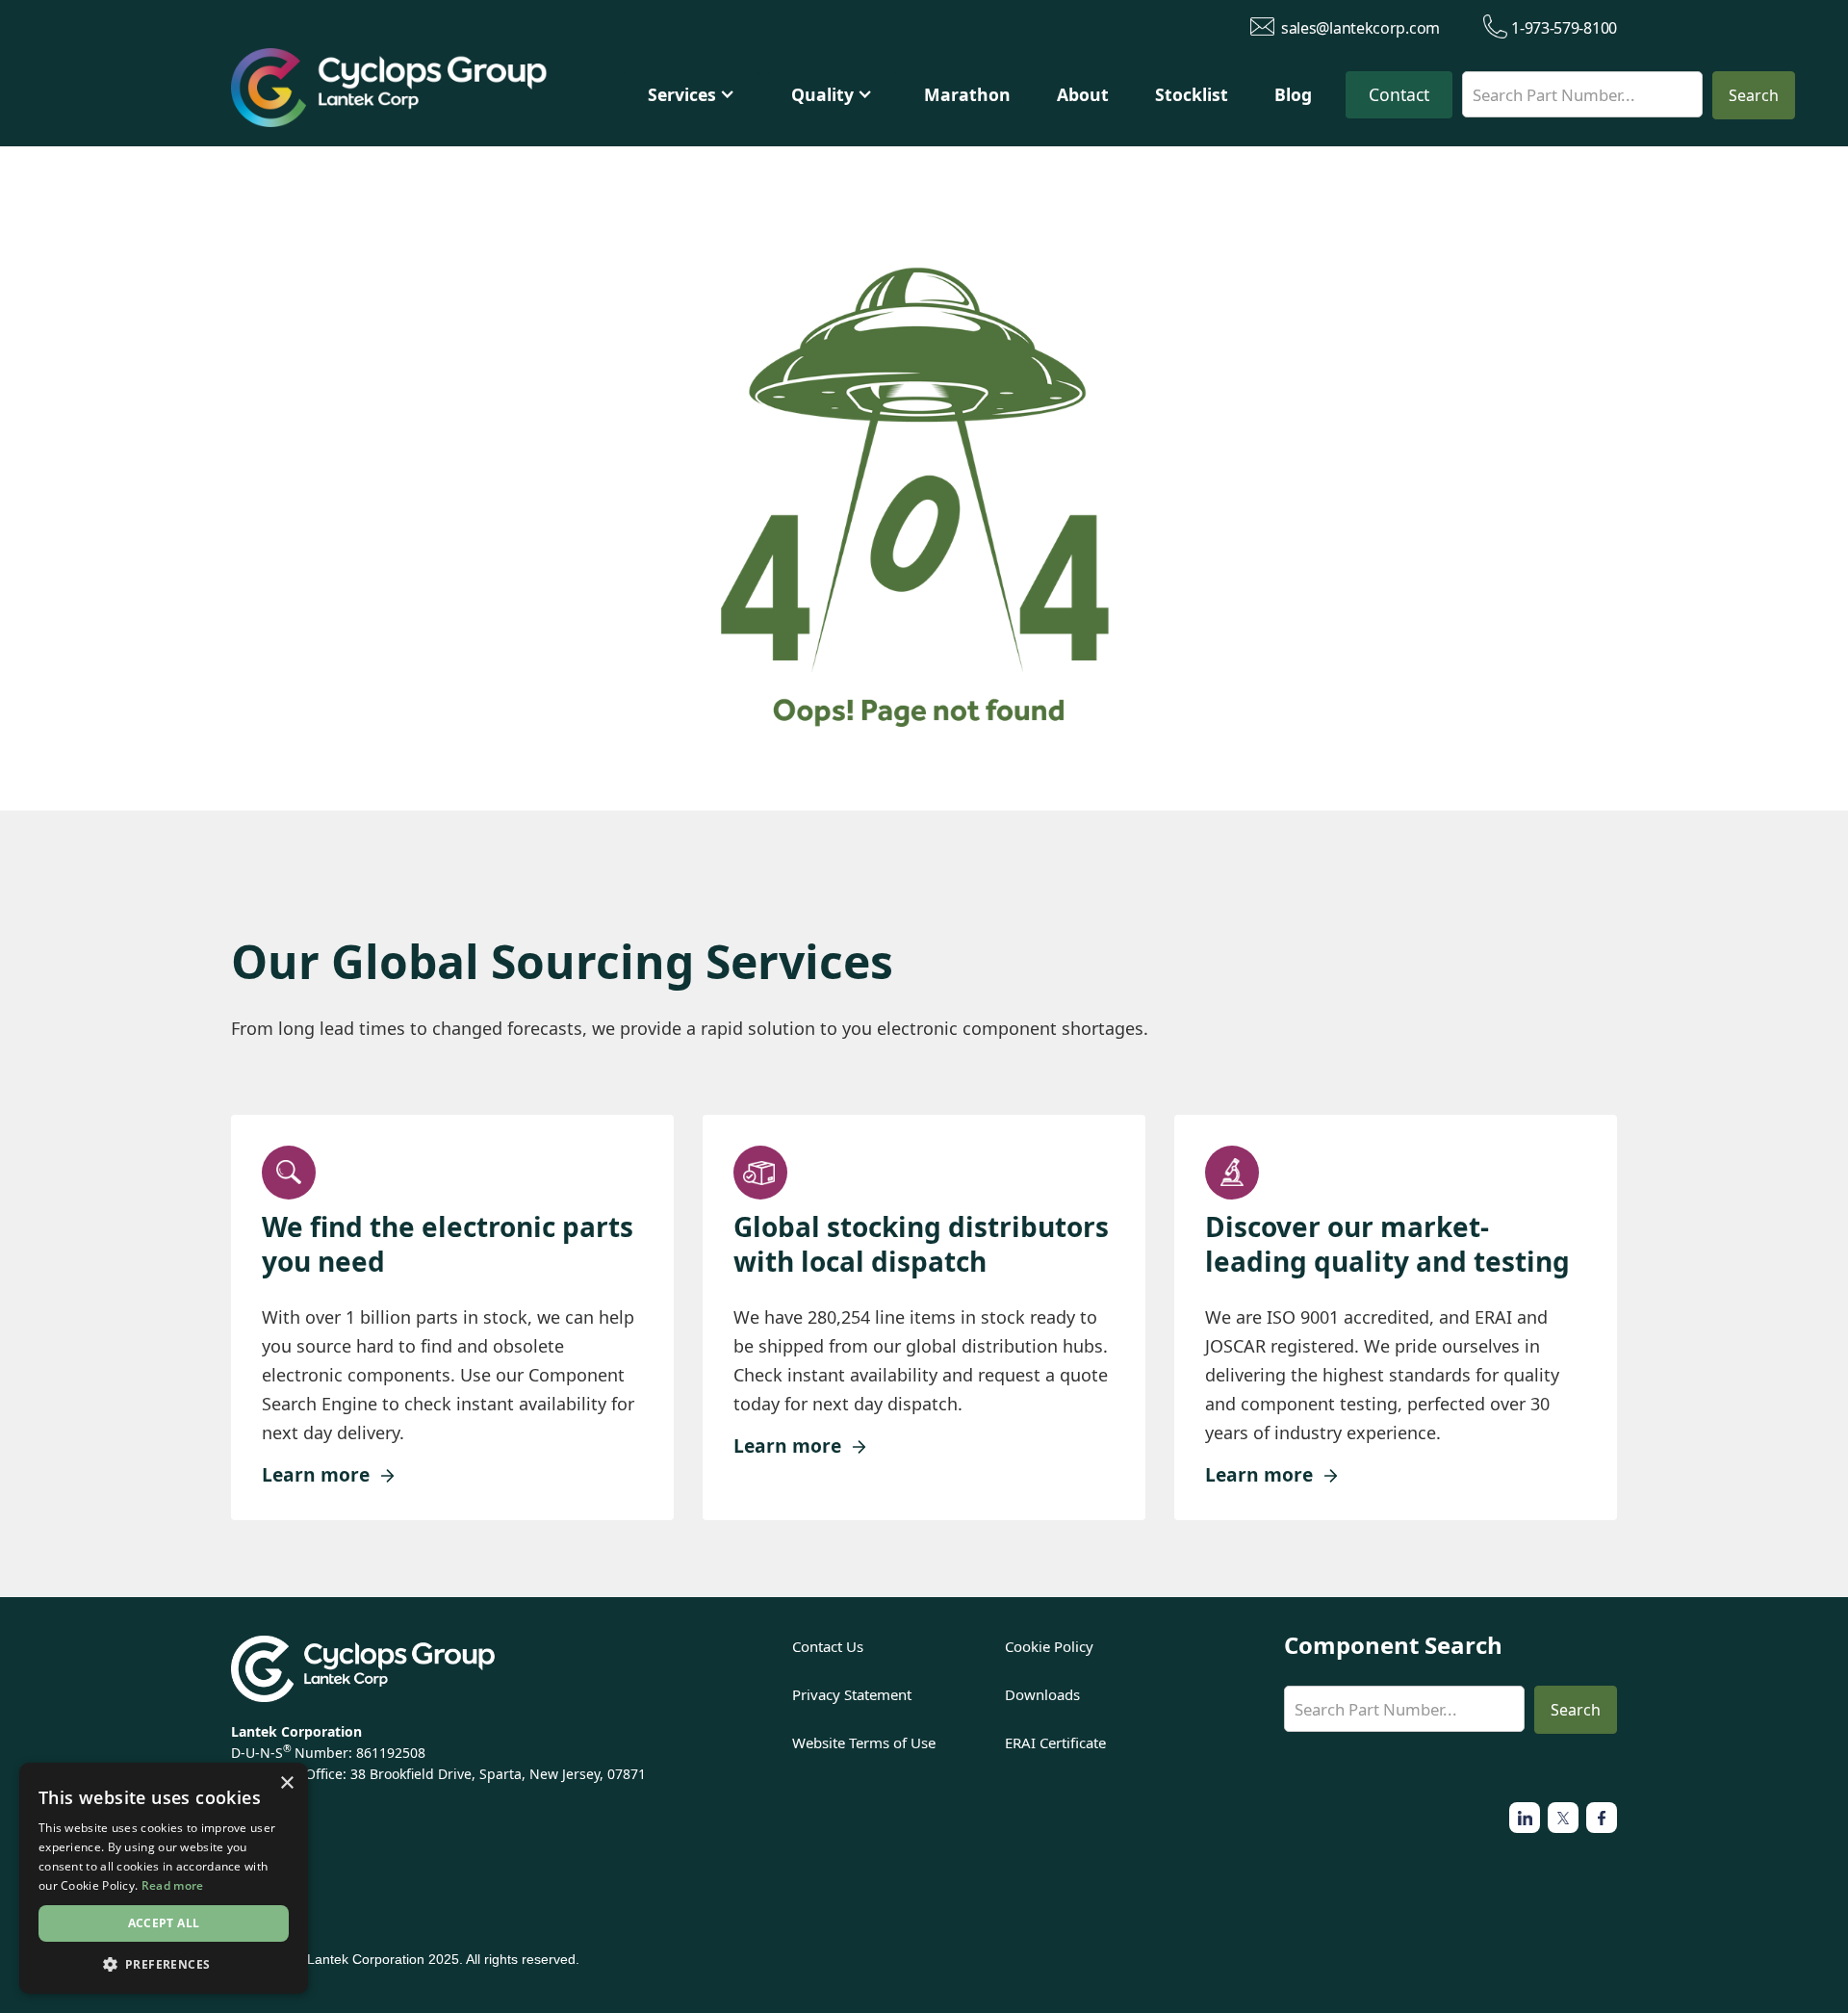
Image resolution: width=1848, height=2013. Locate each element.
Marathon (967, 94)
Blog (1293, 94)
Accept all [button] (164, 1923)
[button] (692, 95)
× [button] (286, 1783)
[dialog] (164, 1878)
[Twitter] (1525, 1818)
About (1083, 94)
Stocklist (1192, 94)
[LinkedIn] (1602, 1818)
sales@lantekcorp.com (1360, 27)
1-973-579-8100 (1564, 27)
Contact (1399, 94)
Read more (173, 1885)
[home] (421, 92)
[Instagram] (1563, 1818)
